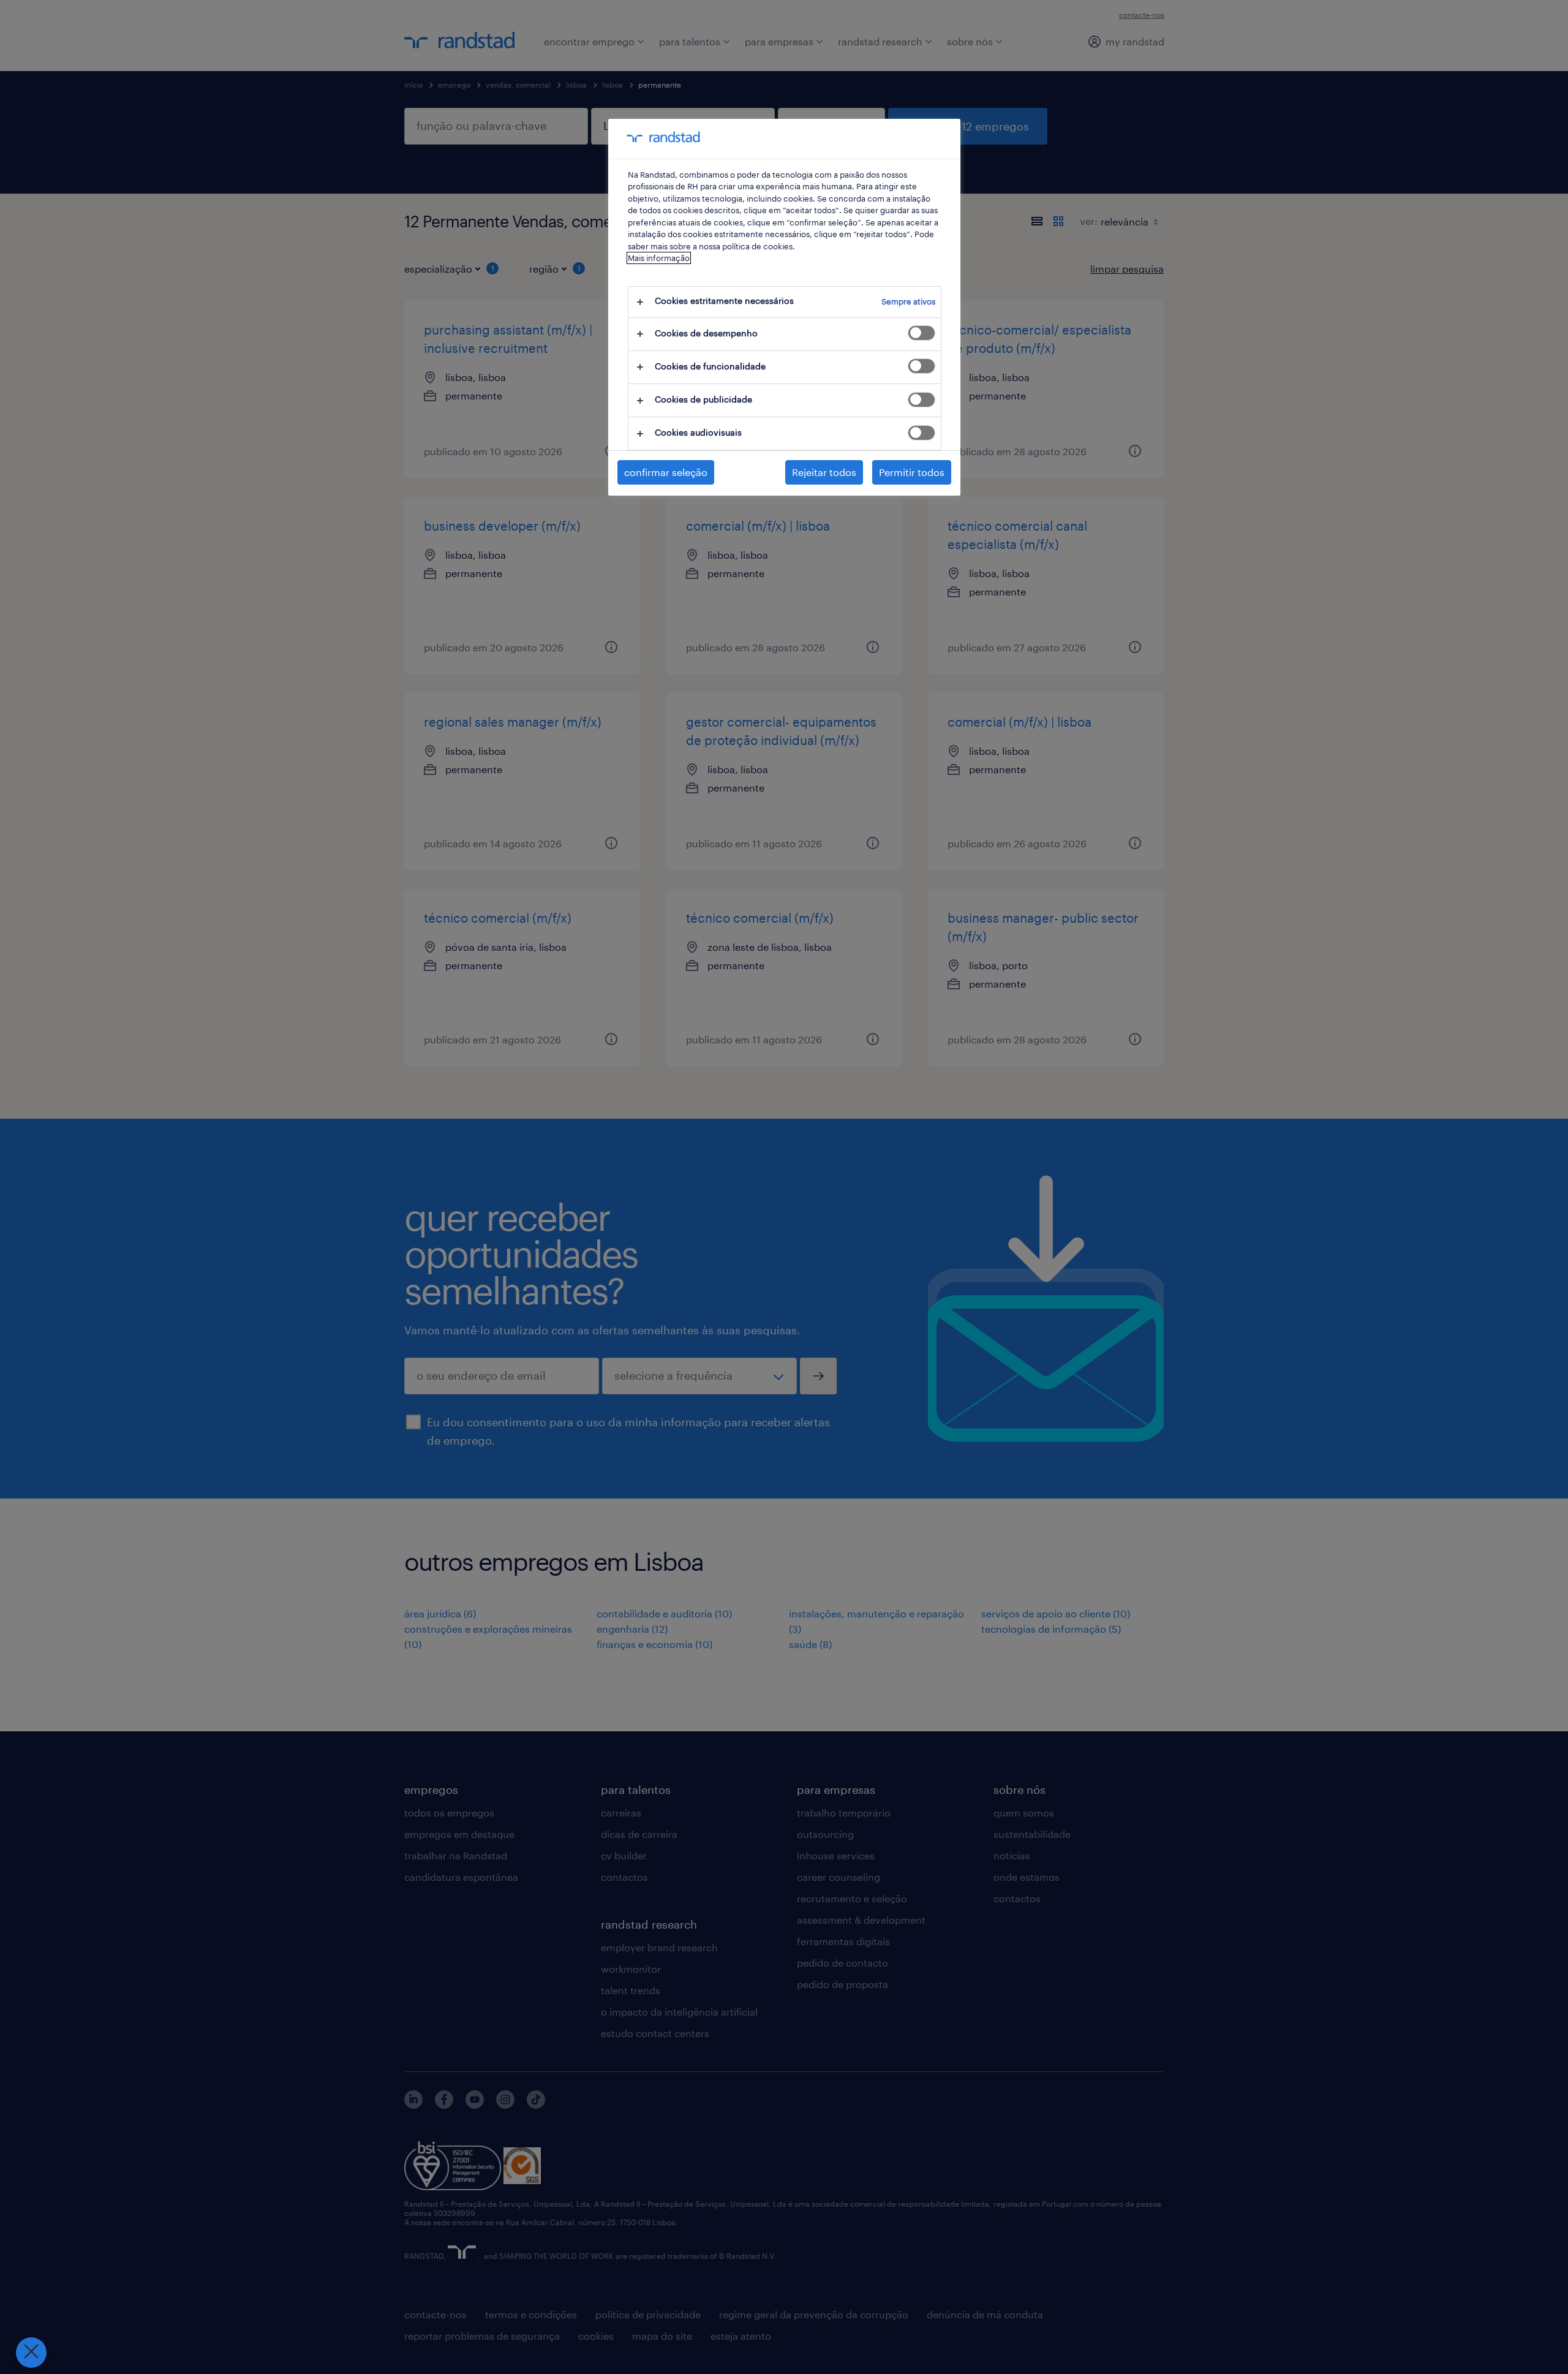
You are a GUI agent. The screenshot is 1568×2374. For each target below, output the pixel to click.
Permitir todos (912, 472)
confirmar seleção (666, 472)
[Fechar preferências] (31, 2353)
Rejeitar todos (824, 472)
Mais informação (659, 258)
